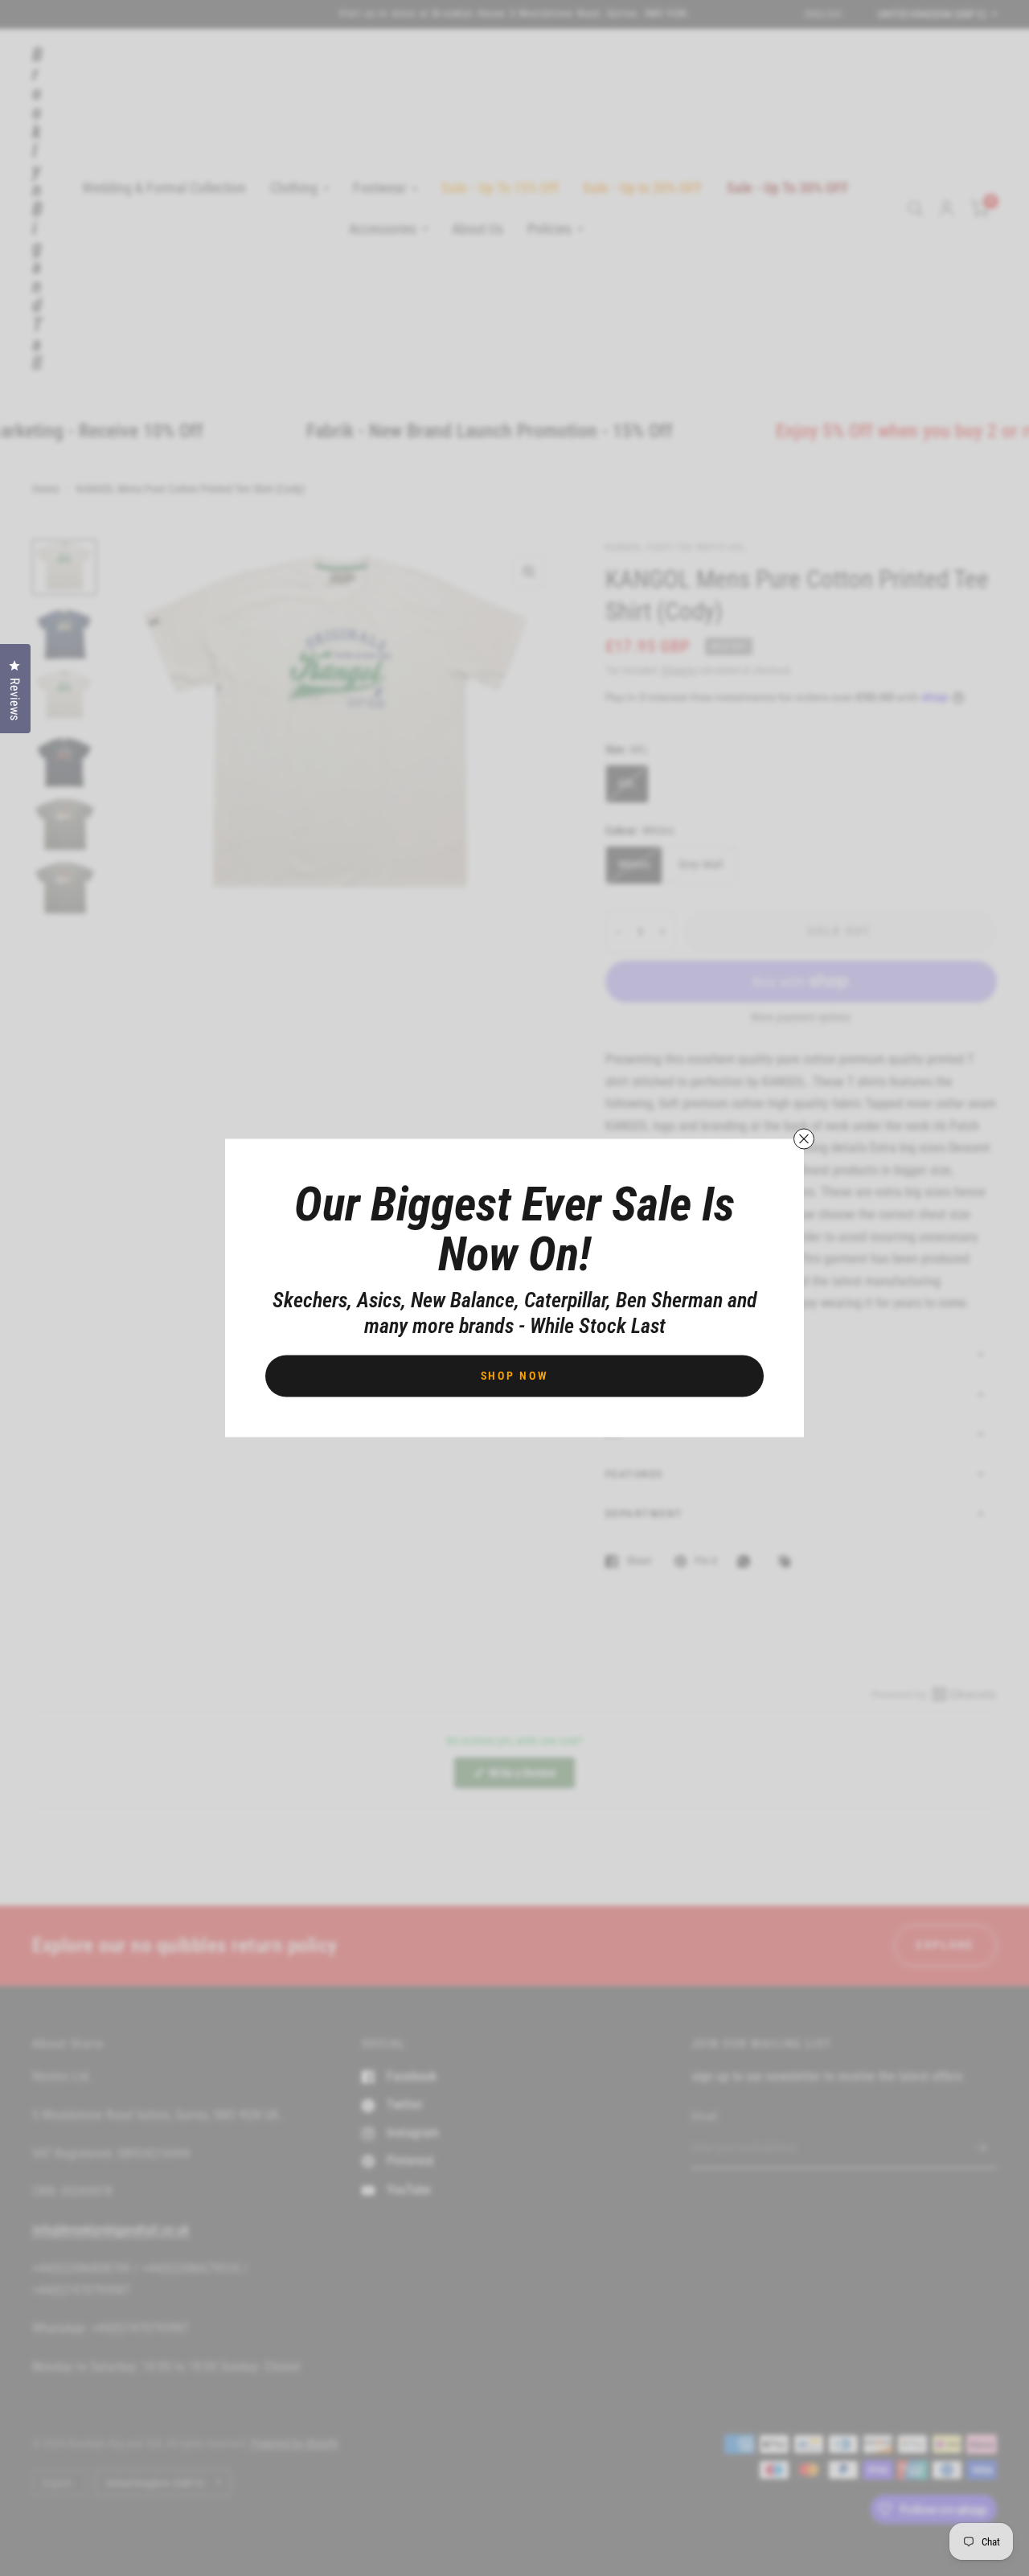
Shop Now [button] (515, 1376)
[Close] (804, 1139)
